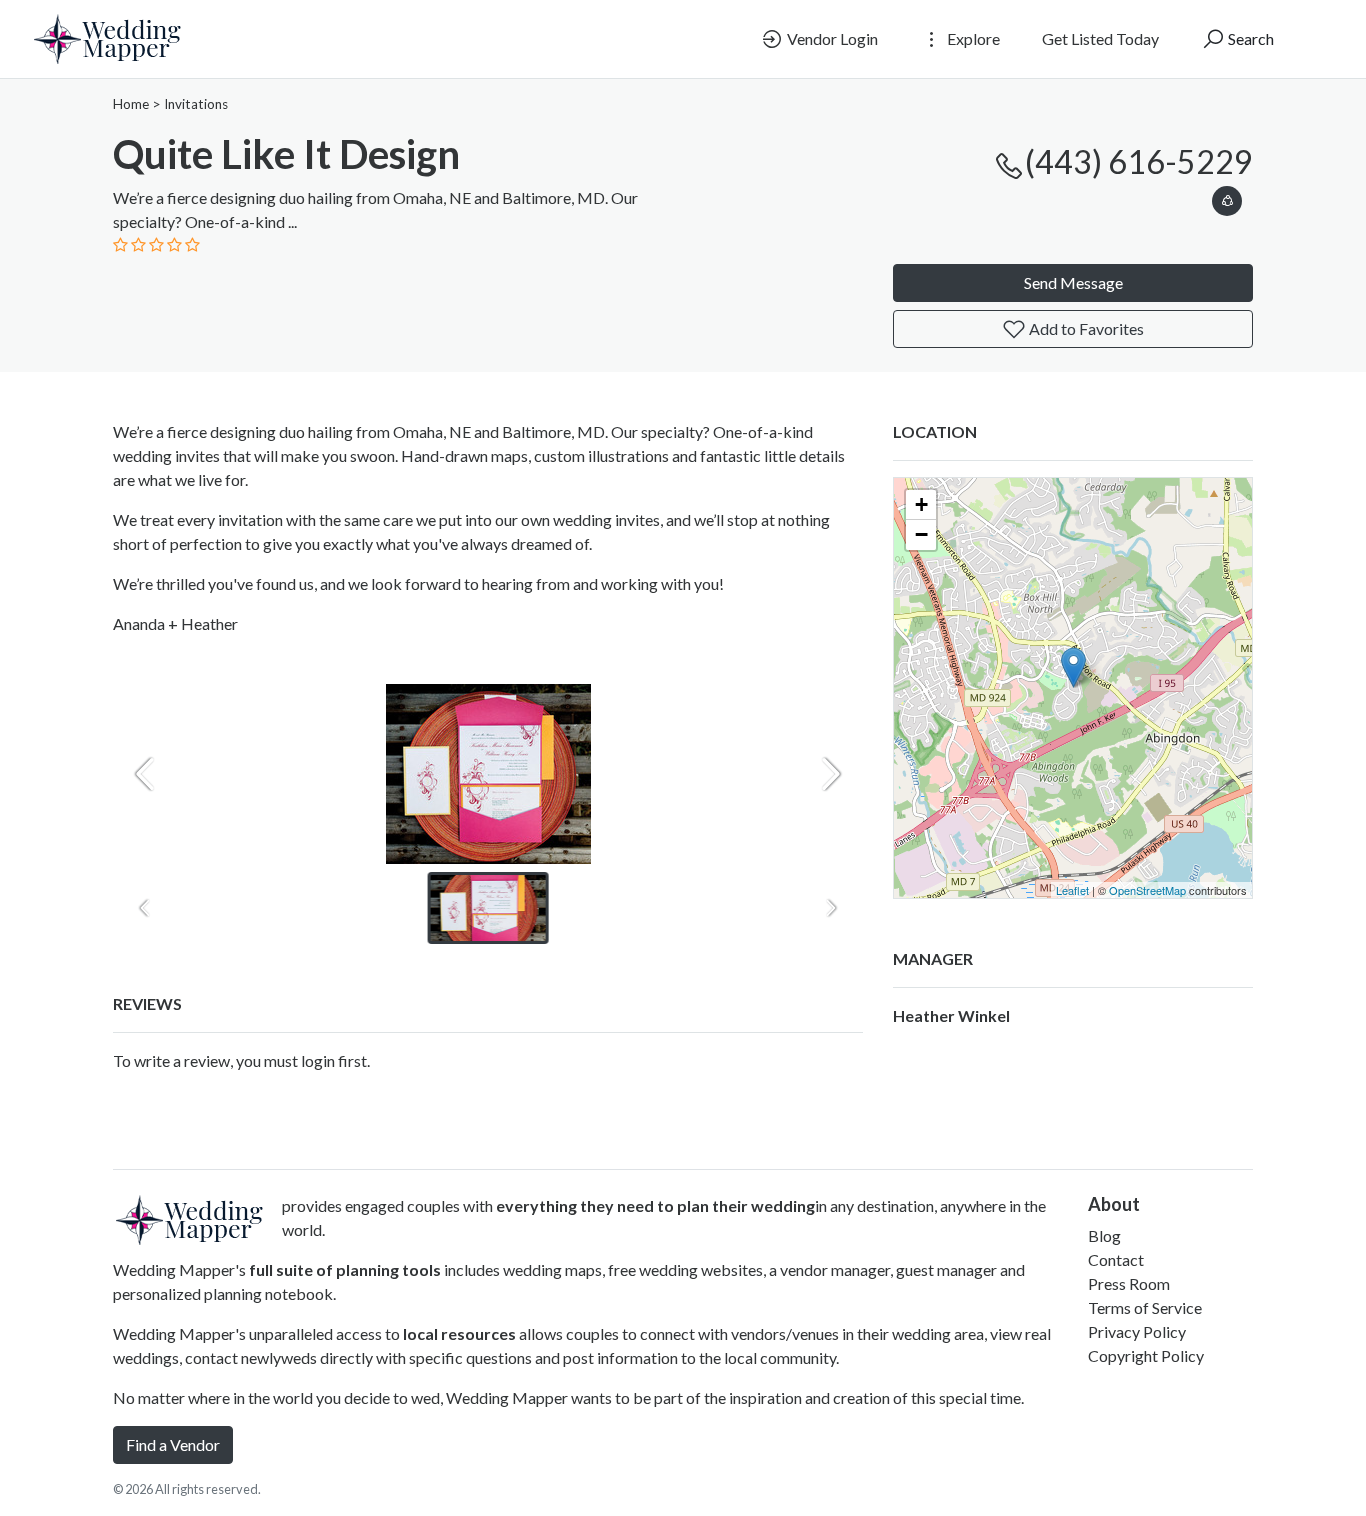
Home (131, 104)
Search (1249, 38)
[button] (1227, 197)
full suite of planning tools (345, 1269)
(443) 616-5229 (1139, 161)
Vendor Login (831, 38)
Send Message (1073, 282)
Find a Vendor (173, 1444)
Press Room (1129, 1283)
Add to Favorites (1085, 328)
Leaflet (1072, 890)
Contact (1116, 1259)
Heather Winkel (951, 1015)
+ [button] (921, 504)
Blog (1104, 1235)
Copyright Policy (1146, 1355)
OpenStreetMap (1147, 890)
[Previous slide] (145, 774)
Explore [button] (972, 38)
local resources (459, 1333)
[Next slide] (831, 774)
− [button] (921, 534)
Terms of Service (1145, 1307)
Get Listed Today (1100, 38)
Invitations (196, 104)
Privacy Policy (1137, 1331)
